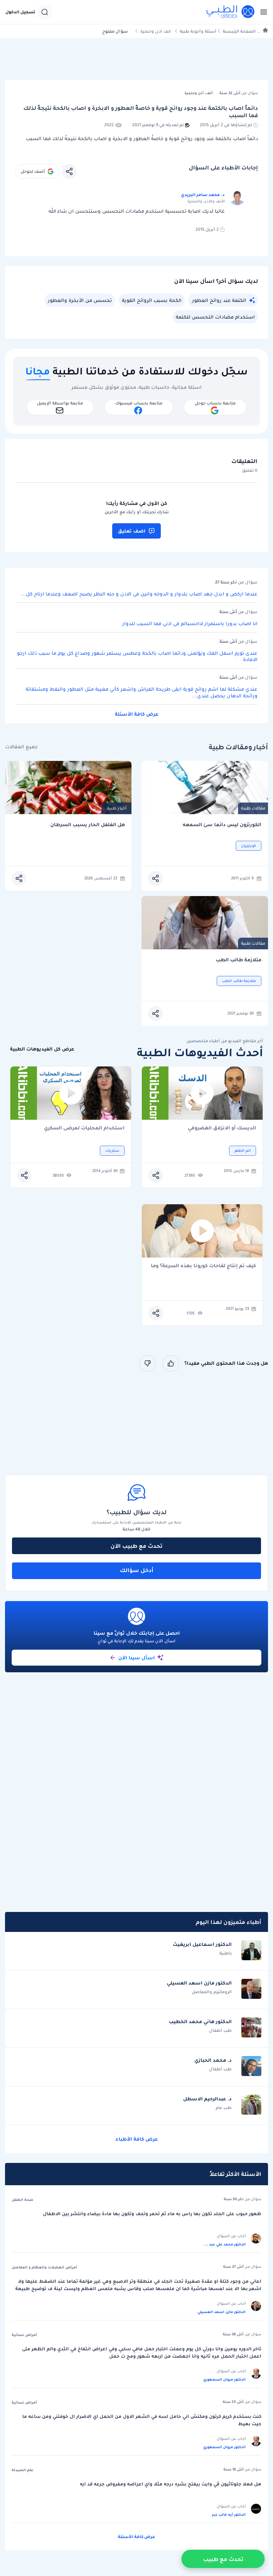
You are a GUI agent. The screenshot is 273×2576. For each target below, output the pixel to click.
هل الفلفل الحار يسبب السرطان (88, 825)
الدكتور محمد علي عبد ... (225, 2244)
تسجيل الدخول (20, 12)
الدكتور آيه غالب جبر (229, 2514)
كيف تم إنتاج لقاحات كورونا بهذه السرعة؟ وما (203, 1266)
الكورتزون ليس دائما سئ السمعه (222, 825)
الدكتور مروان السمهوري (224, 2379)
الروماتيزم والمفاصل (212, 1992)
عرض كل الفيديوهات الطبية (42, 1049)
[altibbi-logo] (231, 12)
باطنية (226, 1953)
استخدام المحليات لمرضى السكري (84, 1128)
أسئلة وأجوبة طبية (198, 31)
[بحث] (45, 12)
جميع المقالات (21, 747)
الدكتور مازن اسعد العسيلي (199, 1983)
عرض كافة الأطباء (137, 2139)
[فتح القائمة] (262, 12)
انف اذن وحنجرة (155, 31)
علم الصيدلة (22, 2470)
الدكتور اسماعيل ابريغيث (202, 1944)
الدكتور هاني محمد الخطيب (200, 2021)
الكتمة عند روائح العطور (219, 300)
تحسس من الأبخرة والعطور (80, 300)
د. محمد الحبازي (213, 2060)
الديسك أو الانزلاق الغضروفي (222, 1128)
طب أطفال (220, 2030)
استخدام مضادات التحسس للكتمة (215, 317)
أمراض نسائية (24, 2335)
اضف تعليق (132, 531)
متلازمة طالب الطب (239, 960)
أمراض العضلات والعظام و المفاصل (44, 2267)
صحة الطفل (22, 2200)
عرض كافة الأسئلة (137, 714)
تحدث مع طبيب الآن (136, 1546)
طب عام (224, 2108)
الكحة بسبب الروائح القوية (152, 300)
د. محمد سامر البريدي (203, 195)
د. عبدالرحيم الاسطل (207, 2099)
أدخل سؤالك (137, 1570)
